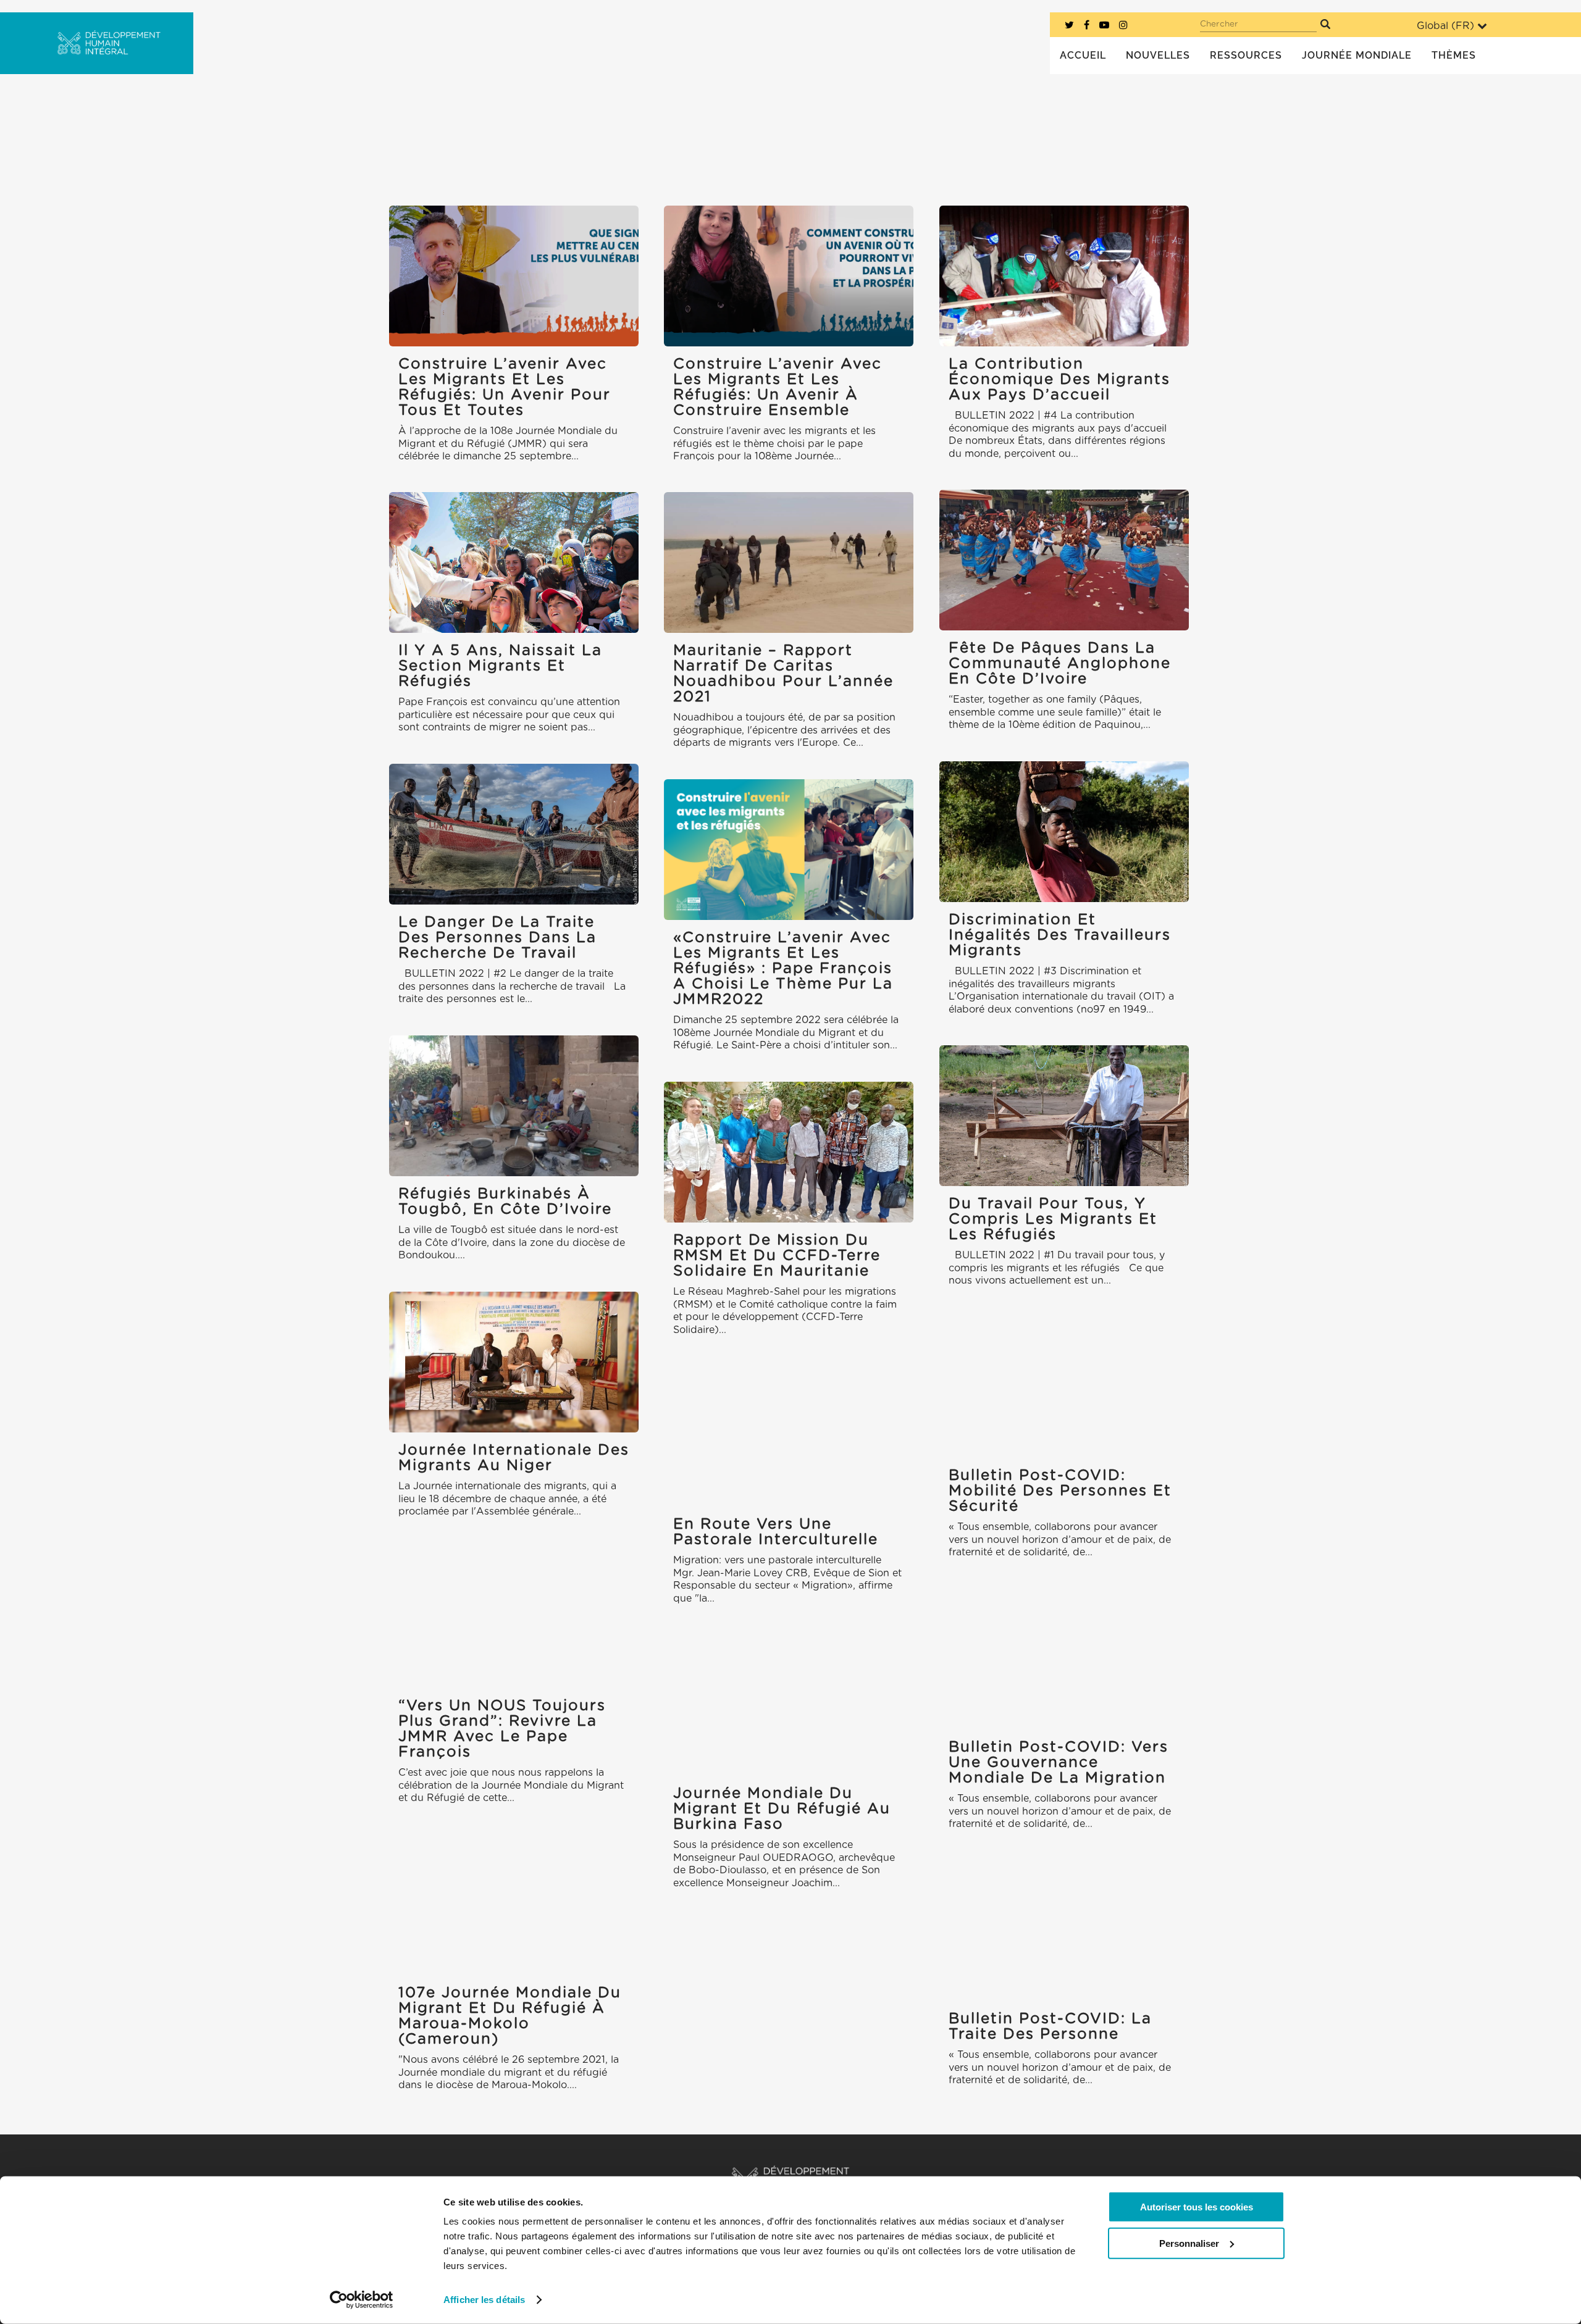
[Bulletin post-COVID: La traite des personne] (1064, 1930)
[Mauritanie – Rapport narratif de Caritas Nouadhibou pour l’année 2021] (789, 562)
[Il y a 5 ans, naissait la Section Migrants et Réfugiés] (514, 562)
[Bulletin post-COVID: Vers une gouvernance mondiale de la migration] (1064, 1659)
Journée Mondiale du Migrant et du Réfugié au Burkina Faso (782, 1809)
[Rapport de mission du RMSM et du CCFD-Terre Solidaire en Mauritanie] (789, 1152)
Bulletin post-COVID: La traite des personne (1050, 2027)
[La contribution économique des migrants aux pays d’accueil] (1064, 276)
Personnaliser (1189, 2243)
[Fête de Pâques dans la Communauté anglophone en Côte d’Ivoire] (1064, 560)
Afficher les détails (484, 2300)
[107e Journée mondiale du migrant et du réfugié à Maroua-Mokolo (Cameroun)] (514, 1904)
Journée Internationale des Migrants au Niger (514, 1458)
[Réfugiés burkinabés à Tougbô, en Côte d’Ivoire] (514, 1106)
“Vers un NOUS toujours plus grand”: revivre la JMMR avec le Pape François (502, 1729)
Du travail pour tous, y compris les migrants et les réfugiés (1053, 1219)
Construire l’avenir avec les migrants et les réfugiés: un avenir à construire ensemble (778, 387)
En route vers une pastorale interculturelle (776, 1532)
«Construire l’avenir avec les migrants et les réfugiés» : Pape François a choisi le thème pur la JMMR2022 (783, 969)
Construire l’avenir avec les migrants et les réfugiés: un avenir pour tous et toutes (505, 387)
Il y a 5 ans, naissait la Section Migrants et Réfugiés (500, 666)
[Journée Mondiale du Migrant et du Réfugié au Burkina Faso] (789, 1705)
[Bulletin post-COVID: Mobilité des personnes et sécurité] (1064, 1387)
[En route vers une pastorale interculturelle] (789, 1436)
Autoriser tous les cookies (1197, 2207)
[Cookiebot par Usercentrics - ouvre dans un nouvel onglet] (362, 2300)
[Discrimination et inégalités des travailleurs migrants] (1064, 831)
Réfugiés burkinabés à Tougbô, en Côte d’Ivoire (505, 1202)
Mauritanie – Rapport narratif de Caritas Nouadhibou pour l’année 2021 (783, 674)
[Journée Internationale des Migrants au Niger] (514, 1362)
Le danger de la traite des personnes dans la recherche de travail (497, 938)
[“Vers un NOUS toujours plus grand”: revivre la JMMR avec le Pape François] (514, 1617)
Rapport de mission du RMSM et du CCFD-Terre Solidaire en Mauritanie (777, 1256)
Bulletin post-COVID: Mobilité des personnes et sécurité (1060, 1491)
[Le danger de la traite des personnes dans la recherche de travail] (514, 834)
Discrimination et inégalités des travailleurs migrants (1060, 935)
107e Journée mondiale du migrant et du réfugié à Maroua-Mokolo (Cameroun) (510, 2016)
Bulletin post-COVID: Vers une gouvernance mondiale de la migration (1059, 1763)
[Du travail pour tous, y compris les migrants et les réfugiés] (1064, 1115)
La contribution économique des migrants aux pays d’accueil (1059, 380)
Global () (1445, 26)
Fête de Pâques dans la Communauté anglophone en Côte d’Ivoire (1060, 664)
